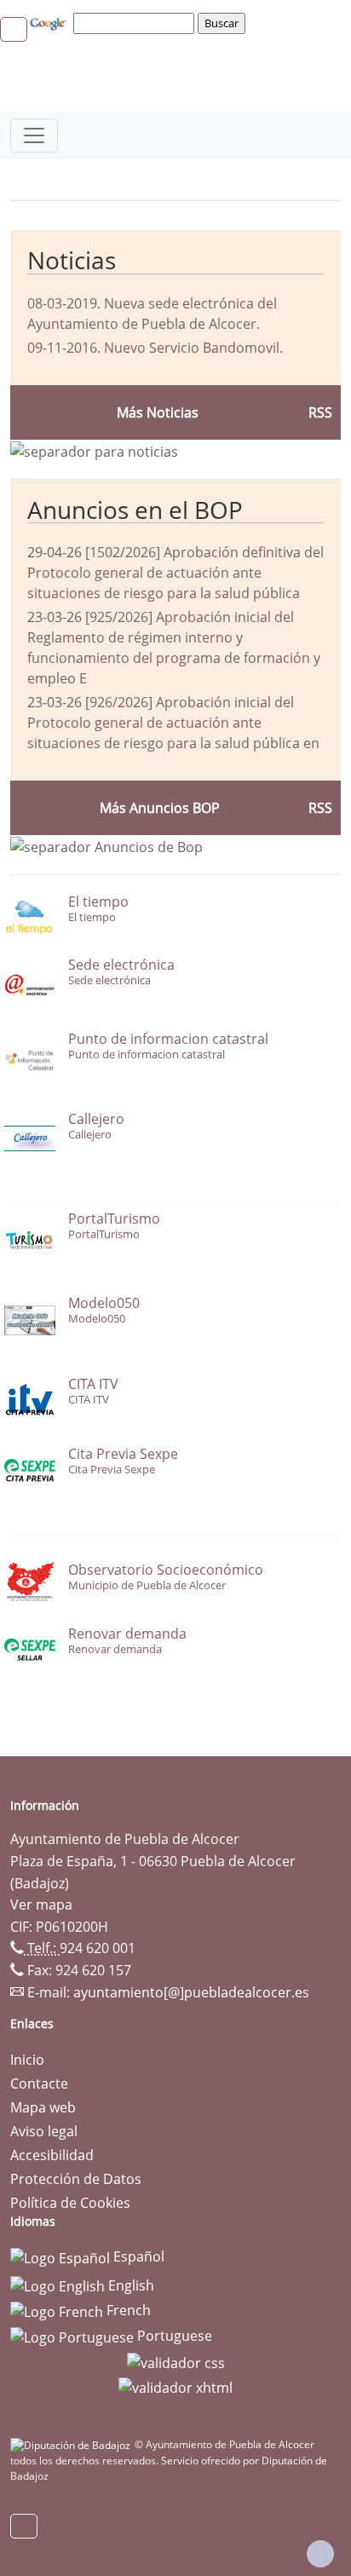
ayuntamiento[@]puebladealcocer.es (191, 1992)
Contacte (39, 2083)
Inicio (27, 2060)
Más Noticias (158, 412)
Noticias (72, 260)
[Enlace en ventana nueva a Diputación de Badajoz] (72, 2444)
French (127, 2310)
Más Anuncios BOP (160, 808)
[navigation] (136, 23)
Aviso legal (44, 2131)
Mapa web (43, 2107)
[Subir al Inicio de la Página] (320, 2554)
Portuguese (173, 2336)
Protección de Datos (76, 2179)
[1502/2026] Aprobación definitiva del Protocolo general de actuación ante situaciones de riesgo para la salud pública (175, 573)
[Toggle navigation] (34, 135)
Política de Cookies (70, 2203)
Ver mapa (41, 1905)
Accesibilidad (52, 2155)
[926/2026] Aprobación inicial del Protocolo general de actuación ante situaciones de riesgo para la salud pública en (173, 723)
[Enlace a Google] (50, 22)
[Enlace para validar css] (176, 2361)
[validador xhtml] (175, 2387)
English (129, 2285)
